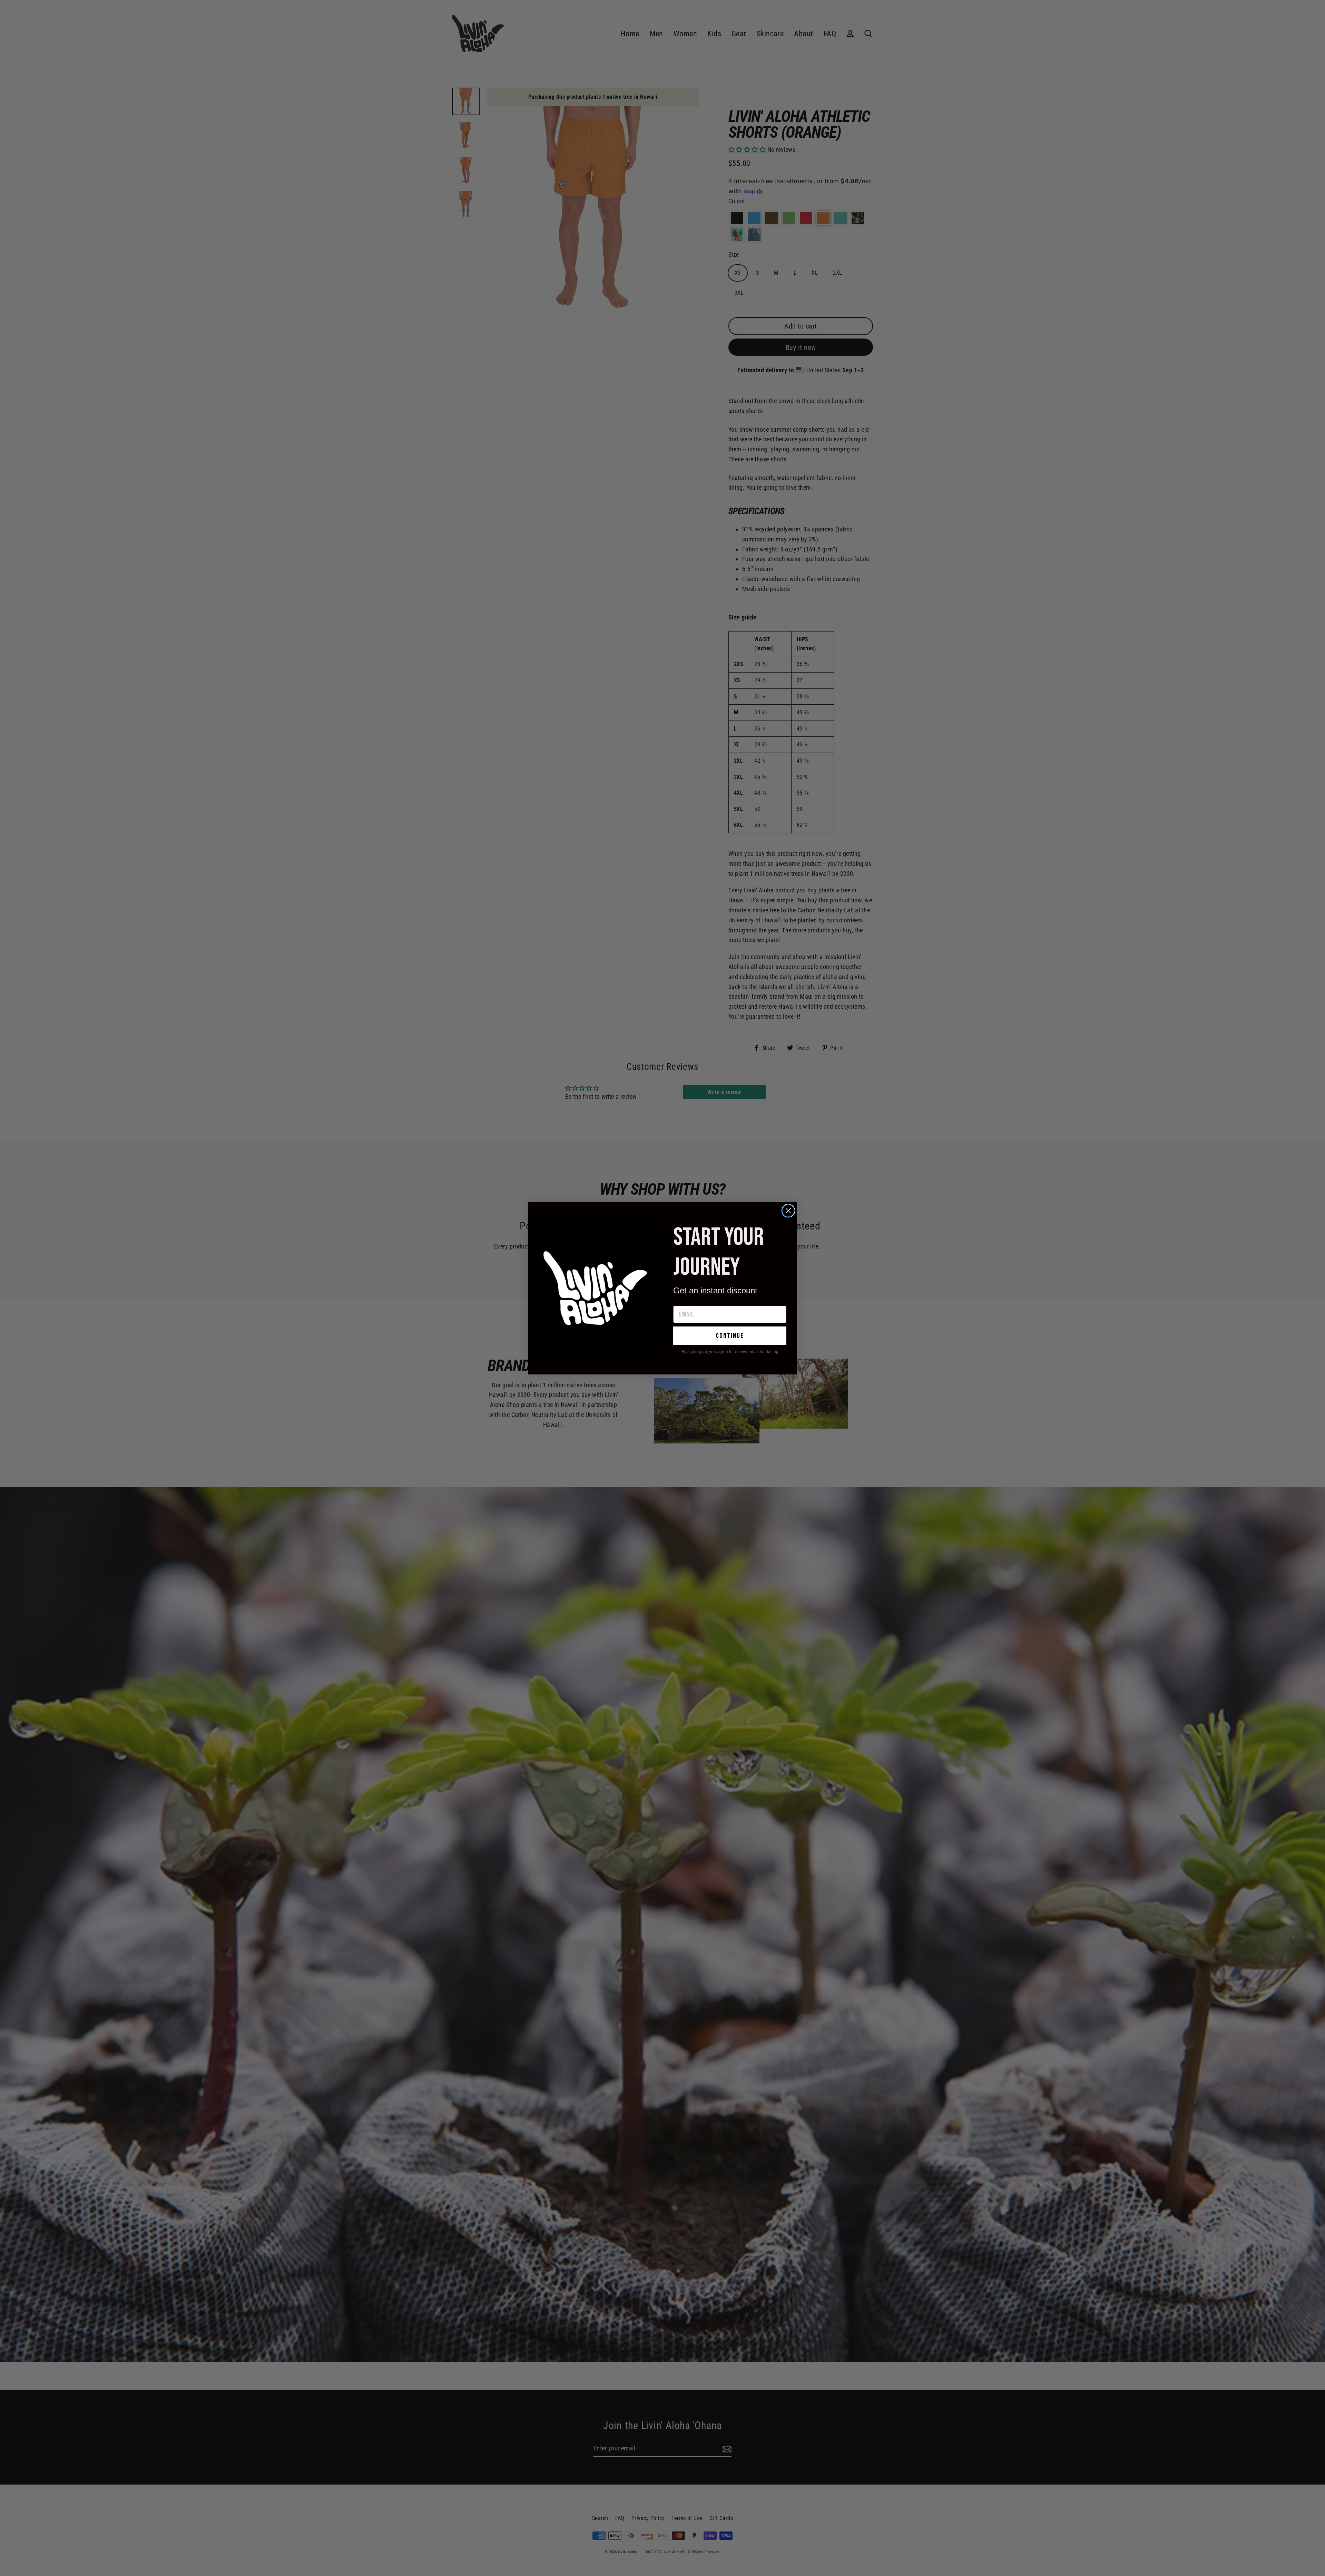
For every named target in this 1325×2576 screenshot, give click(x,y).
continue (730, 1336)
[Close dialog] (788, 1211)
